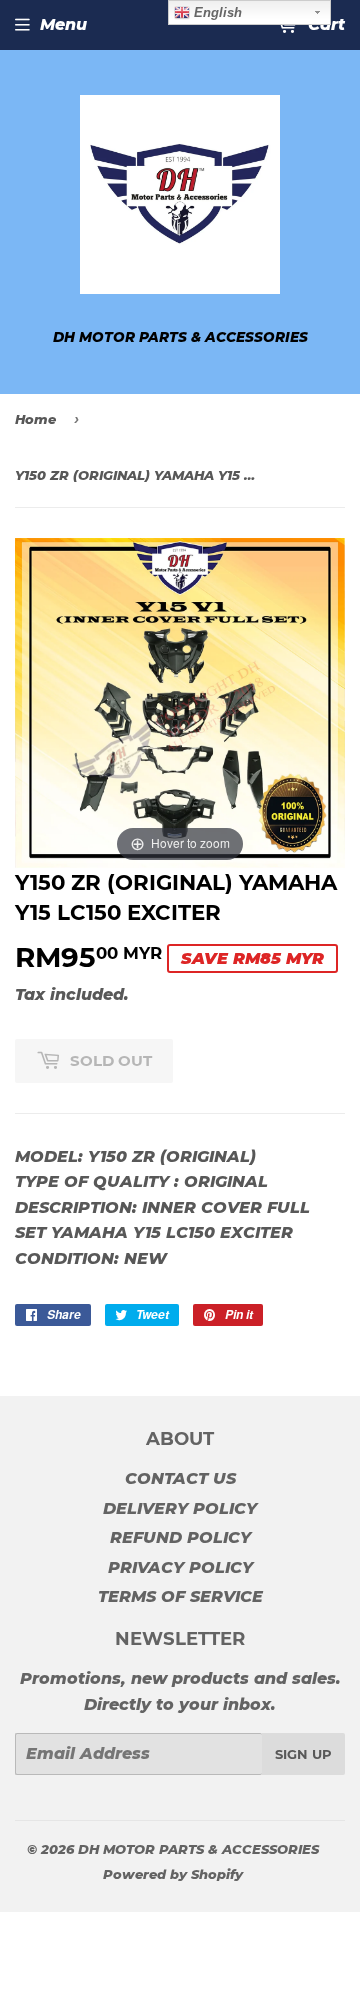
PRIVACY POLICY (180, 1567)
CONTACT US (180, 1478)
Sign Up (303, 1754)
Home (35, 419)
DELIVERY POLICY (180, 1508)
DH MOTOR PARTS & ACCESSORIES (198, 1849)
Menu (63, 24)
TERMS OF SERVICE (180, 1596)
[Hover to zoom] (180, 701)
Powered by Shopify (173, 1874)
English (216, 12)
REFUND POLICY (180, 1537)
